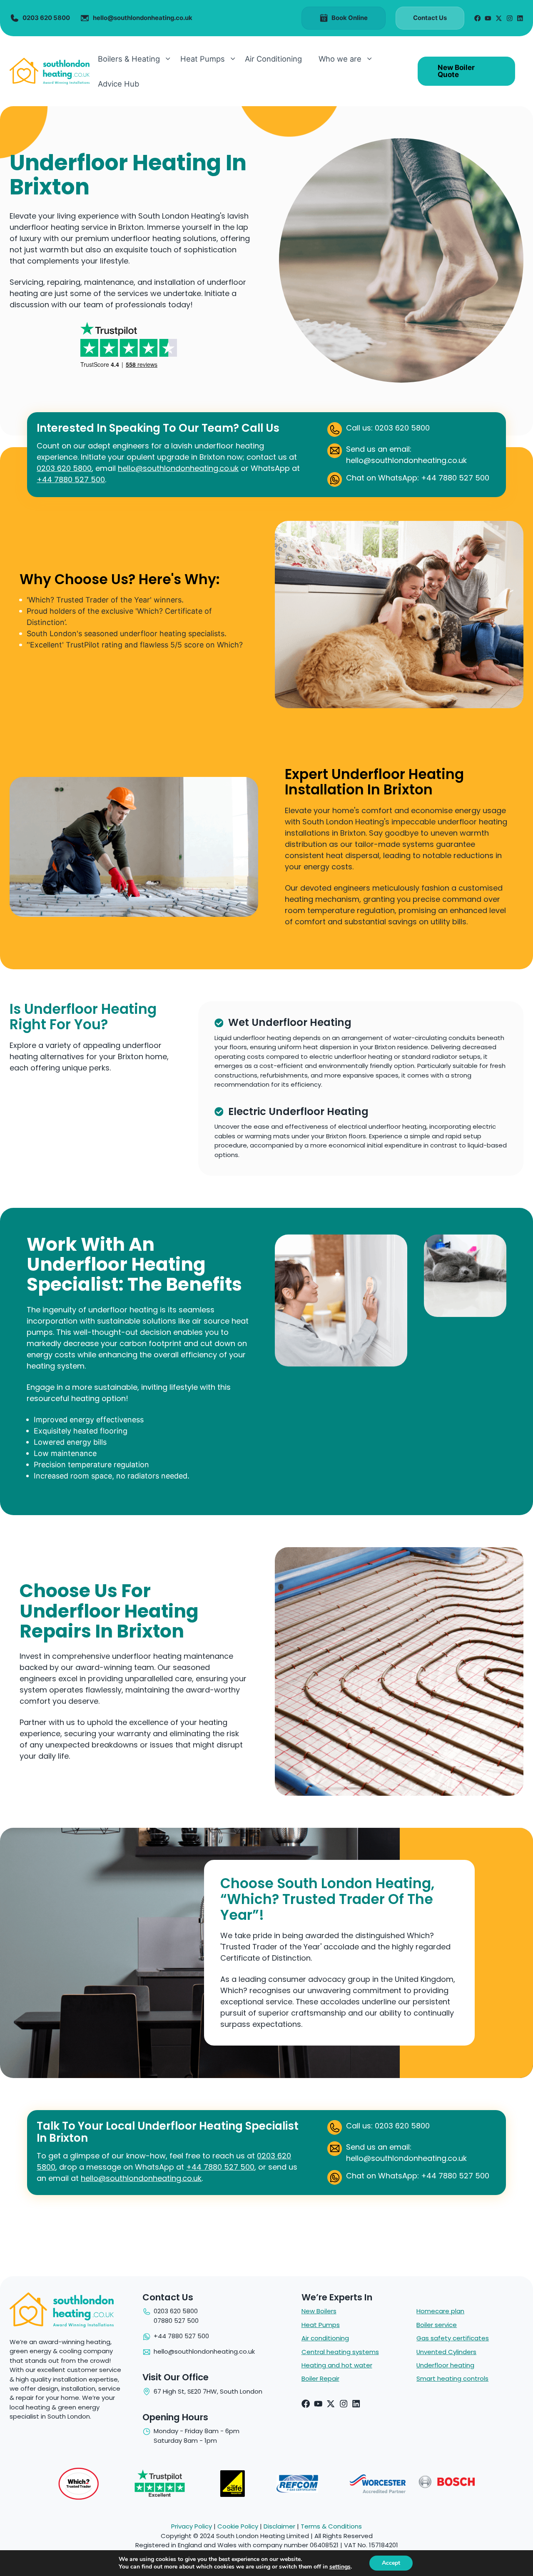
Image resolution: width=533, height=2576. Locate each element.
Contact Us (430, 18)
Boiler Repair (320, 2378)
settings (340, 2567)
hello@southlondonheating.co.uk (178, 468)
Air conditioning (325, 2338)
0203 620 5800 (64, 468)
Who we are (340, 59)
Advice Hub (118, 84)
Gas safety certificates (453, 2338)
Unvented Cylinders (446, 2352)
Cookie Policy (238, 2526)
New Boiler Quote (456, 71)
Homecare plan (440, 2311)
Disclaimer (279, 2526)
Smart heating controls (452, 2378)
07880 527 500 (176, 2321)
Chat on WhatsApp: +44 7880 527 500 (418, 478)
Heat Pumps (203, 59)
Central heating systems (340, 2352)
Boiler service (437, 2325)
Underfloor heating (445, 2365)
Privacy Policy (192, 2526)
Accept (391, 2563)
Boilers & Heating (129, 59)
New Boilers (319, 2311)
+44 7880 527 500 (71, 479)
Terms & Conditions (331, 2526)
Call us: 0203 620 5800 (388, 428)
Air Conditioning (273, 59)
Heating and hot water (337, 2365)
